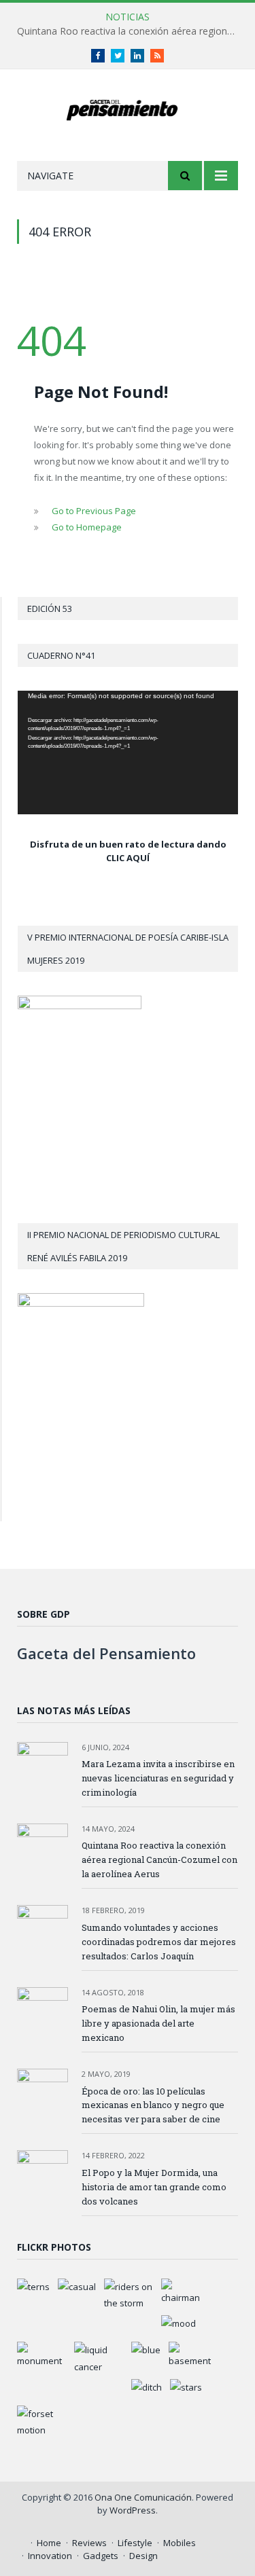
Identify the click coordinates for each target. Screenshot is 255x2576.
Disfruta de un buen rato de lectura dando (128, 844)
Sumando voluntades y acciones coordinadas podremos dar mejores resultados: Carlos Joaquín (159, 1942)
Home (49, 2543)
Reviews (89, 2543)
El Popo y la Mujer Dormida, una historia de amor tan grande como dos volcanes (154, 2187)
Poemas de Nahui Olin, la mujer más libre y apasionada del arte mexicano (158, 2023)
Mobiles (180, 2543)
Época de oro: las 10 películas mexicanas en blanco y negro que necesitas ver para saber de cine (153, 2105)
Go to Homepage (87, 527)
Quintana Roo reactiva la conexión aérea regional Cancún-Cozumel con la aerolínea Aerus (131, 31)
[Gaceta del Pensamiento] (128, 108)
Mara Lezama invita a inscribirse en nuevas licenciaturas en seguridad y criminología (158, 1778)
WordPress (133, 2510)
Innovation (50, 2556)
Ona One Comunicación (143, 2497)
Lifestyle (135, 2543)
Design (143, 2556)
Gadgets (101, 2556)
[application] (128, 752)
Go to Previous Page (94, 511)
